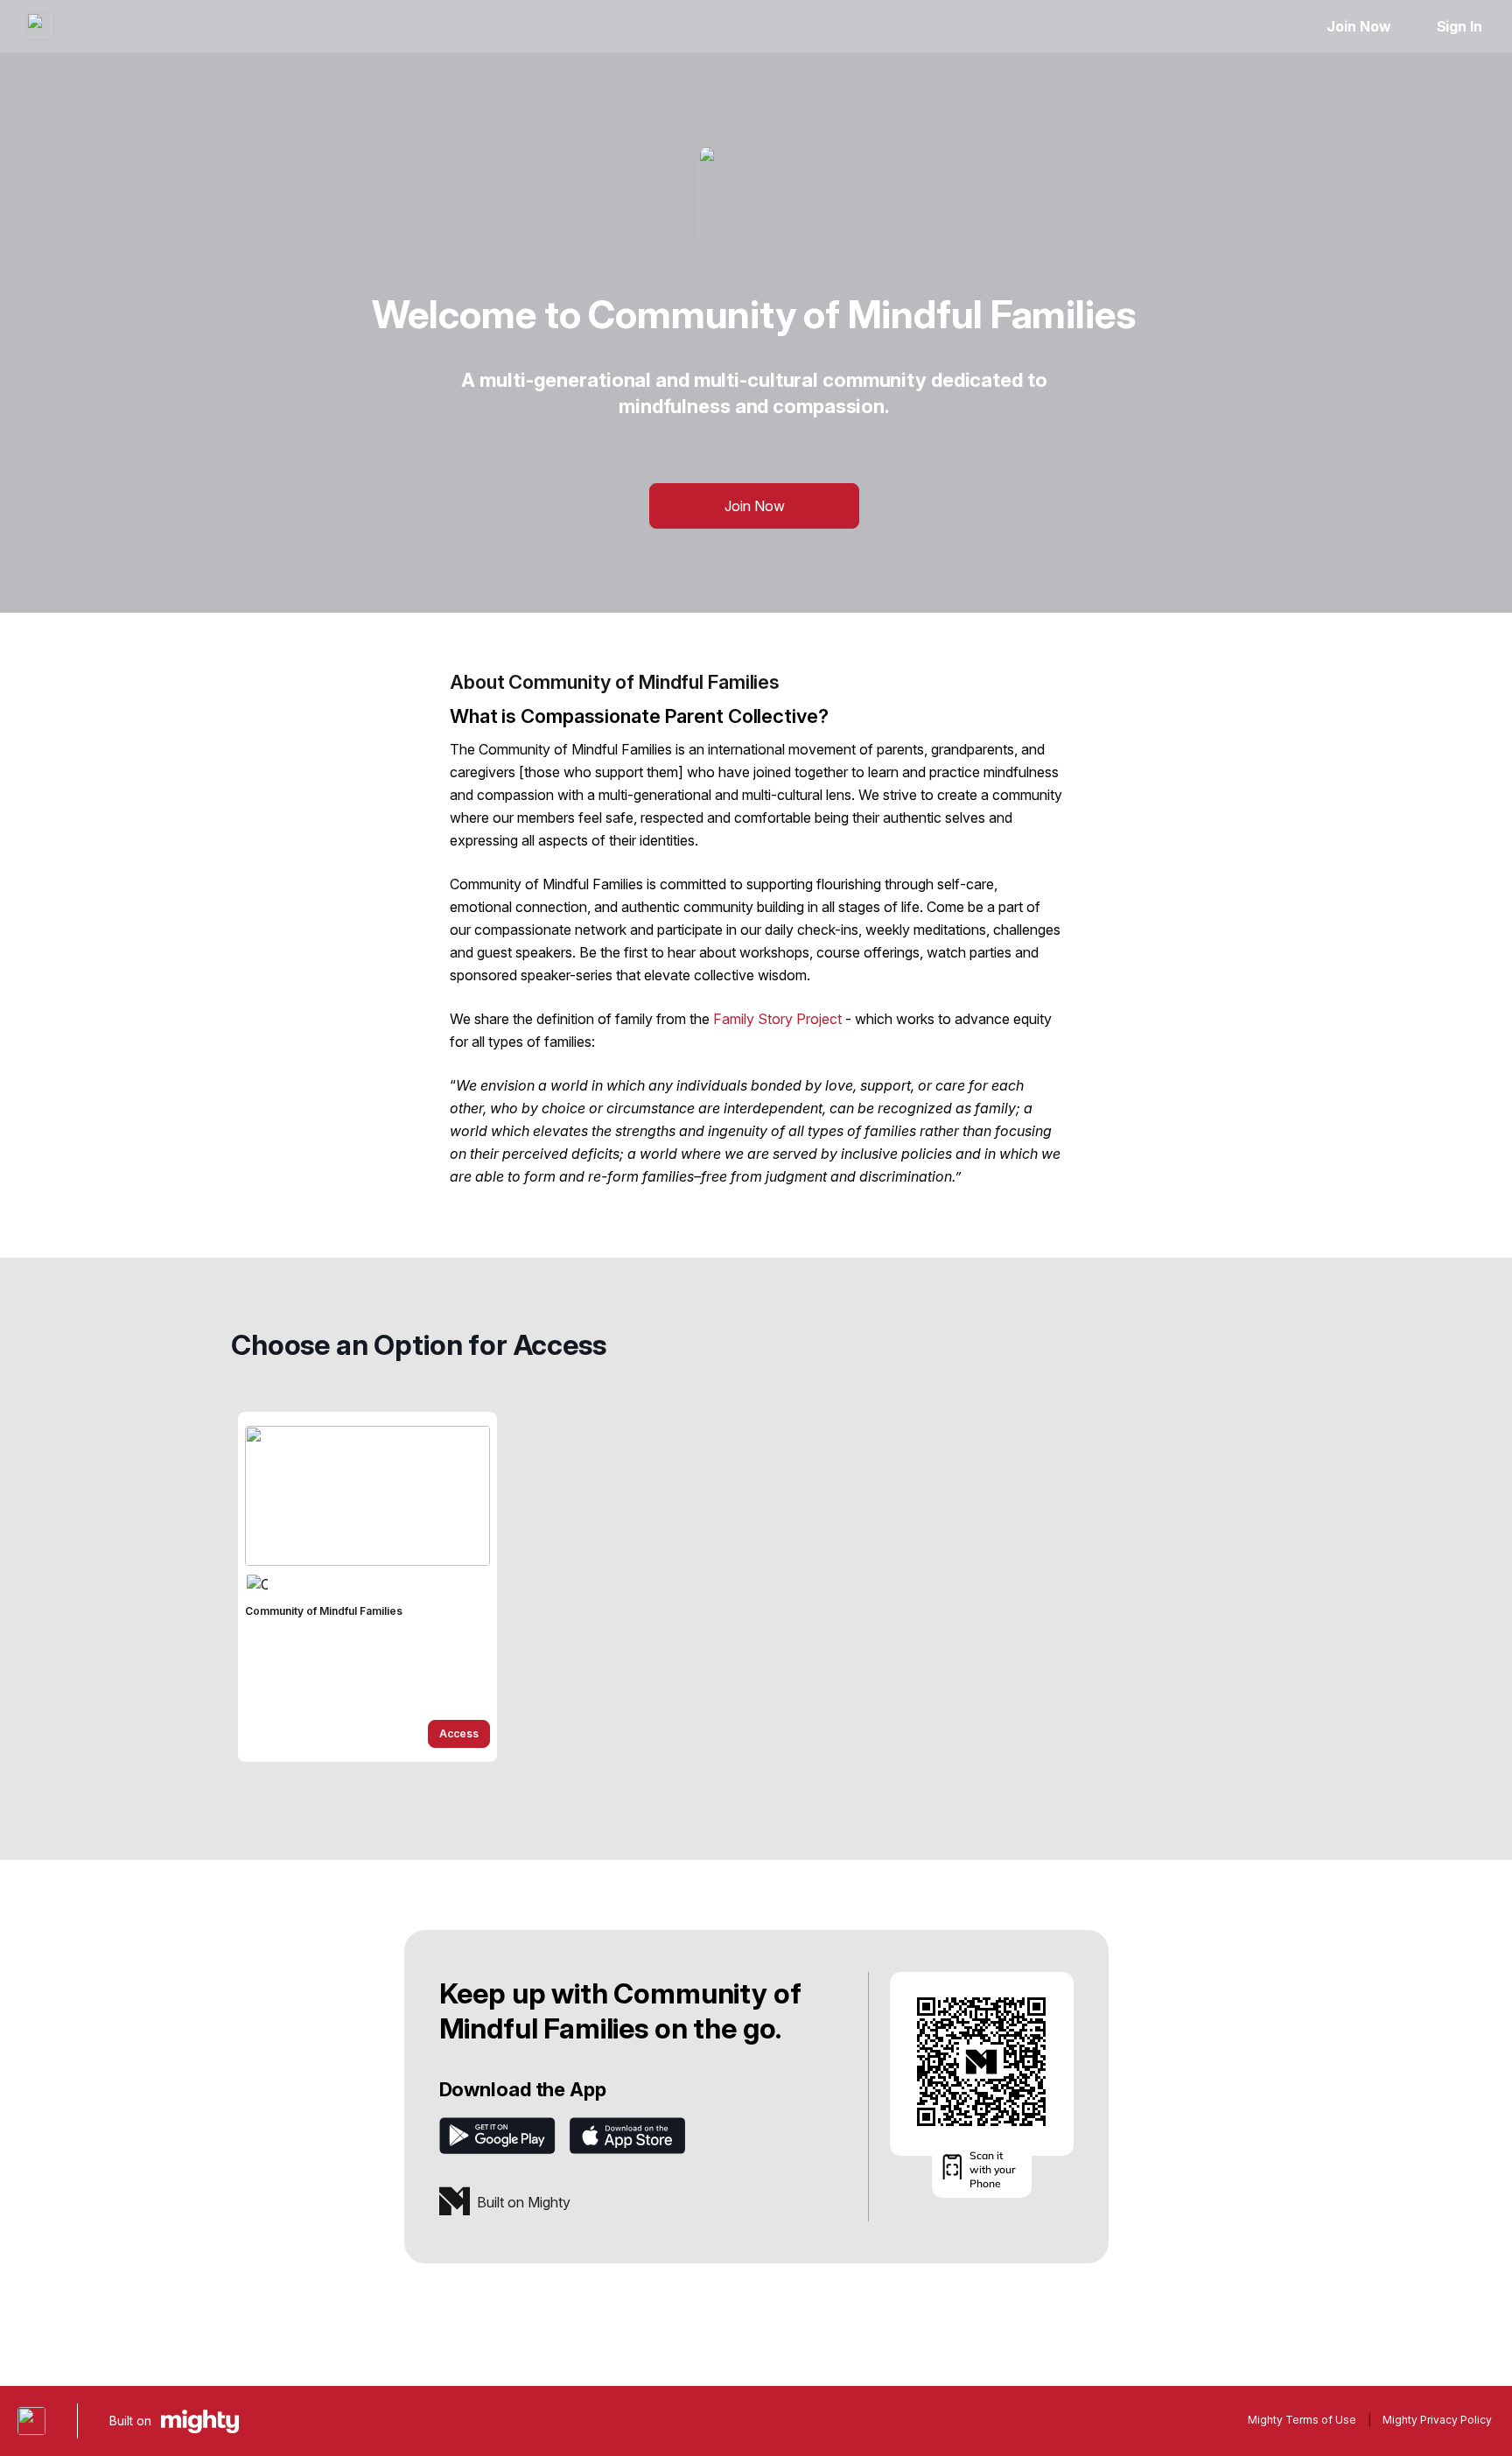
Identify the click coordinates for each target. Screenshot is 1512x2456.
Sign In (1459, 26)
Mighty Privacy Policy (1437, 2420)
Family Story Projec (775, 1019)
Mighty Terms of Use (1302, 2420)
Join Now (1358, 26)
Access (459, 1733)
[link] (367, 1587)
